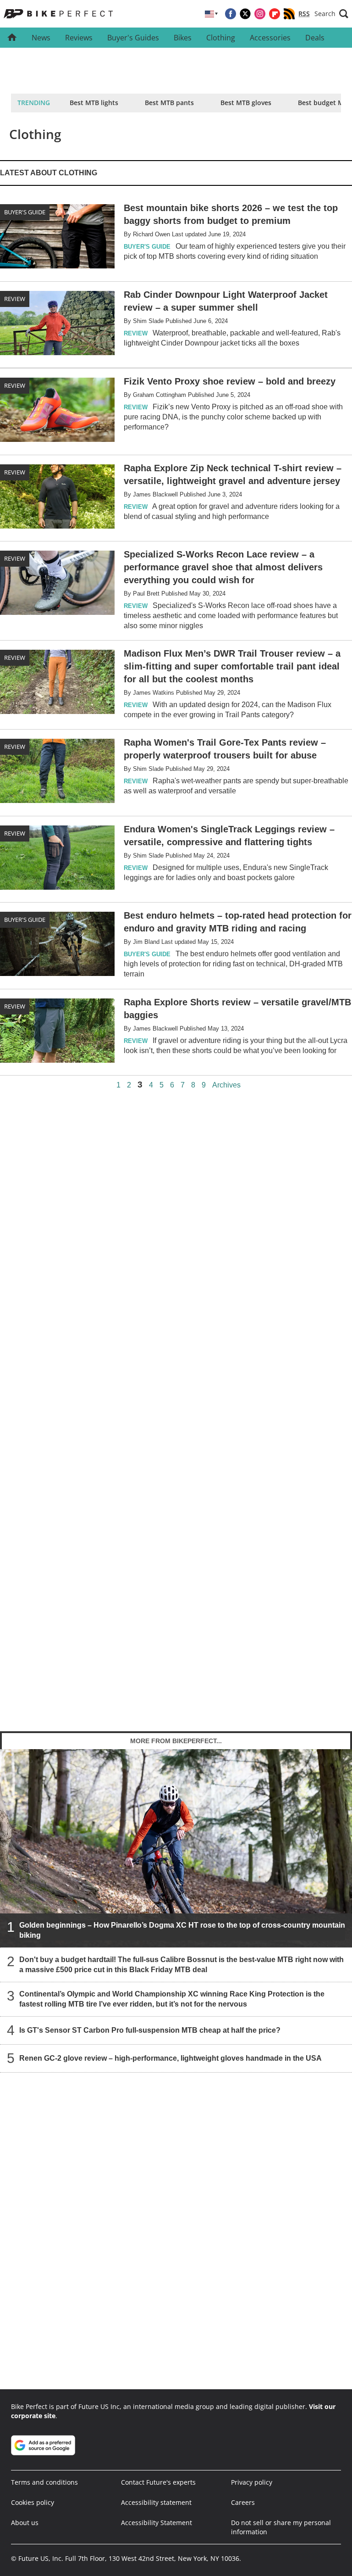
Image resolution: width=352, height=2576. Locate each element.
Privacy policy (252, 2482)
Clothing (221, 38)
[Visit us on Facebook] (231, 14)
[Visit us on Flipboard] (275, 14)
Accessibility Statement (157, 2523)
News (41, 38)
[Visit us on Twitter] (245, 14)
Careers (243, 2502)
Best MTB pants (169, 103)
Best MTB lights (94, 103)
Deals (315, 38)
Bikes (183, 38)
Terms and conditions (44, 2482)
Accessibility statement (156, 2502)
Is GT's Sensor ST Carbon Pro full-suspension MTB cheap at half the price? (150, 2030)
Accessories (270, 38)
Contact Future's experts (158, 2482)
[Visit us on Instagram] (260, 14)
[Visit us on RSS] (289, 14)
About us (25, 2523)
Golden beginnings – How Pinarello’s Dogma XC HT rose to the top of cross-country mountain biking (182, 1930)
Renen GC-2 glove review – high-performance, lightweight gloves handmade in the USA (170, 2058)
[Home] (12, 38)
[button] (331, 14)
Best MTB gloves (246, 103)
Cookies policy (33, 2502)
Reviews (79, 38)
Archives (226, 1085)
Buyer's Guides (133, 38)
